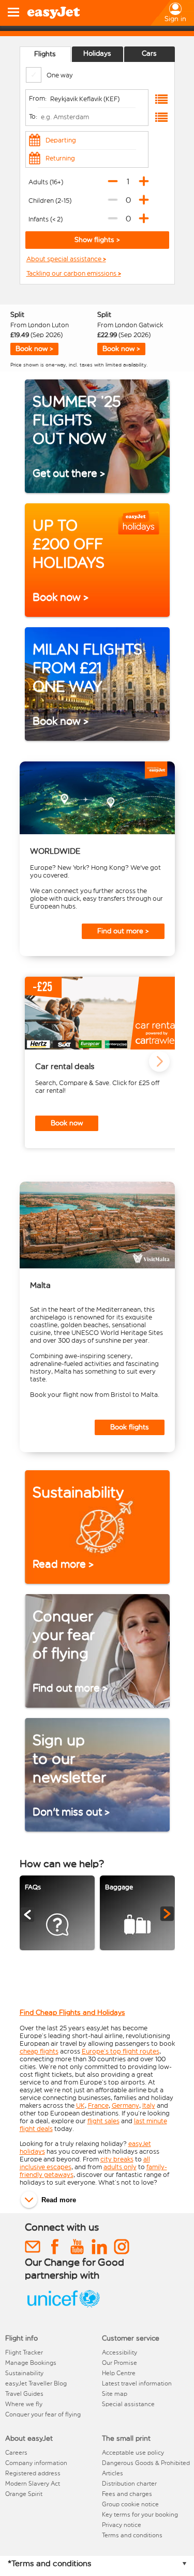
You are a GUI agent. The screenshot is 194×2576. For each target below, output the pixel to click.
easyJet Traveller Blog (36, 2383)
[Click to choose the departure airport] (161, 99)
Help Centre (119, 2373)
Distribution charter (129, 2484)
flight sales (103, 2121)
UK (80, 2105)
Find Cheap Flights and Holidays (72, 2013)
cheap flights (39, 2051)
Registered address (33, 2473)
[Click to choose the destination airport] (161, 117)
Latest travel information (137, 2383)
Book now (67, 1123)
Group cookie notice (130, 2504)
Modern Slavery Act (33, 2484)
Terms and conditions (132, 2535)
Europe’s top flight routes (121, 2051)
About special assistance (65, 259)
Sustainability (24, 2373)
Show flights (95, 240)
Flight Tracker (24, 2352)
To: (33, 116)
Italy (149, 2105)
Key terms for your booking (140, 2515)
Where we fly (24, 2404)
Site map (115, 2394)
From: (38, 98)
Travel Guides (24, 2394)
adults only (120, 2167)
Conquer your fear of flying (43, 2414)
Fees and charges (127, 2494)
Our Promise (120, 2363)
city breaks (117, 2159)
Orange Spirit (24, 2494)
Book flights (130, 1427)
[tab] (45, 54)
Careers (16, 2453)
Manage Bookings (31, 2363)
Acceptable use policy (133, 2453)
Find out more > (123, 931)
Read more (59, 2200)
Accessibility (120, 2352)
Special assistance (128, 2404)
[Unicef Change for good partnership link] (64, 2308)
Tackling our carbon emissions (72, 274)
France (98, 2105)
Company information (36, 2463)
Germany (125, 2105)
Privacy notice (122, 2525)
